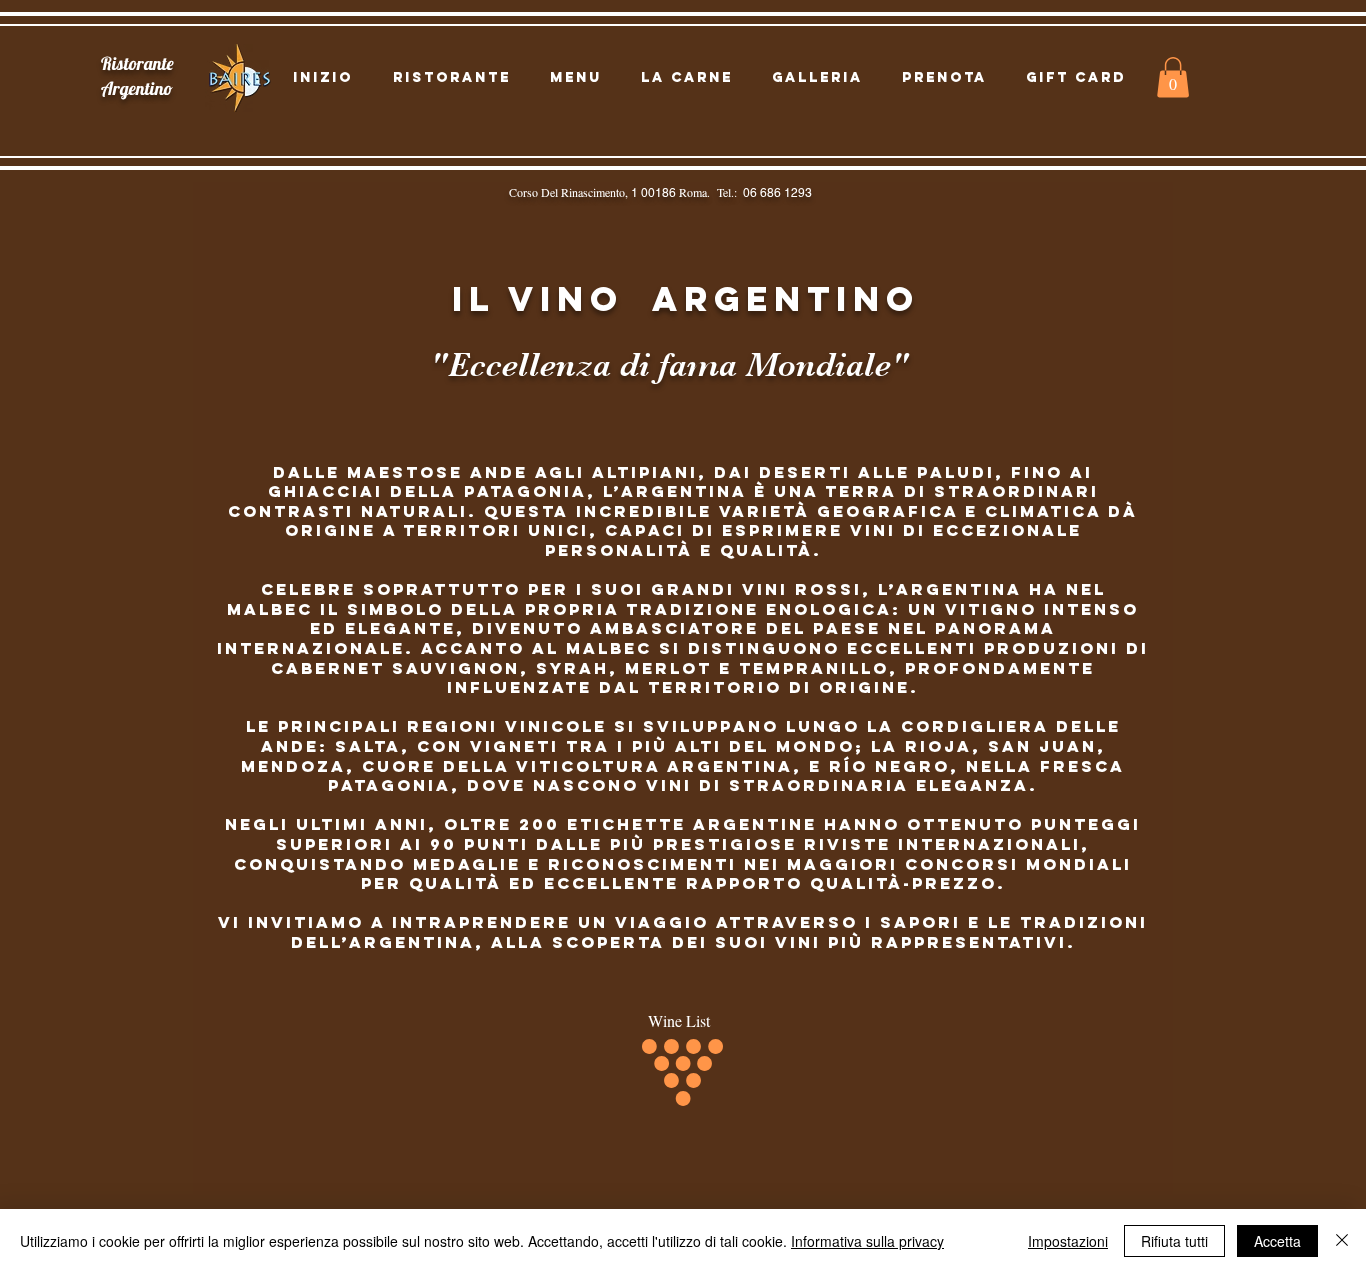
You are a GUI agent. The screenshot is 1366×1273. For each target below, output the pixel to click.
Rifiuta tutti (1174, 1241)
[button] (1173, 77)
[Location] (36, 119)
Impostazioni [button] (1068, 1241)
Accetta (1277, 1241)
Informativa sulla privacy (867, 1241)
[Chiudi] (1342, 1241)
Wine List (679, 1020)
